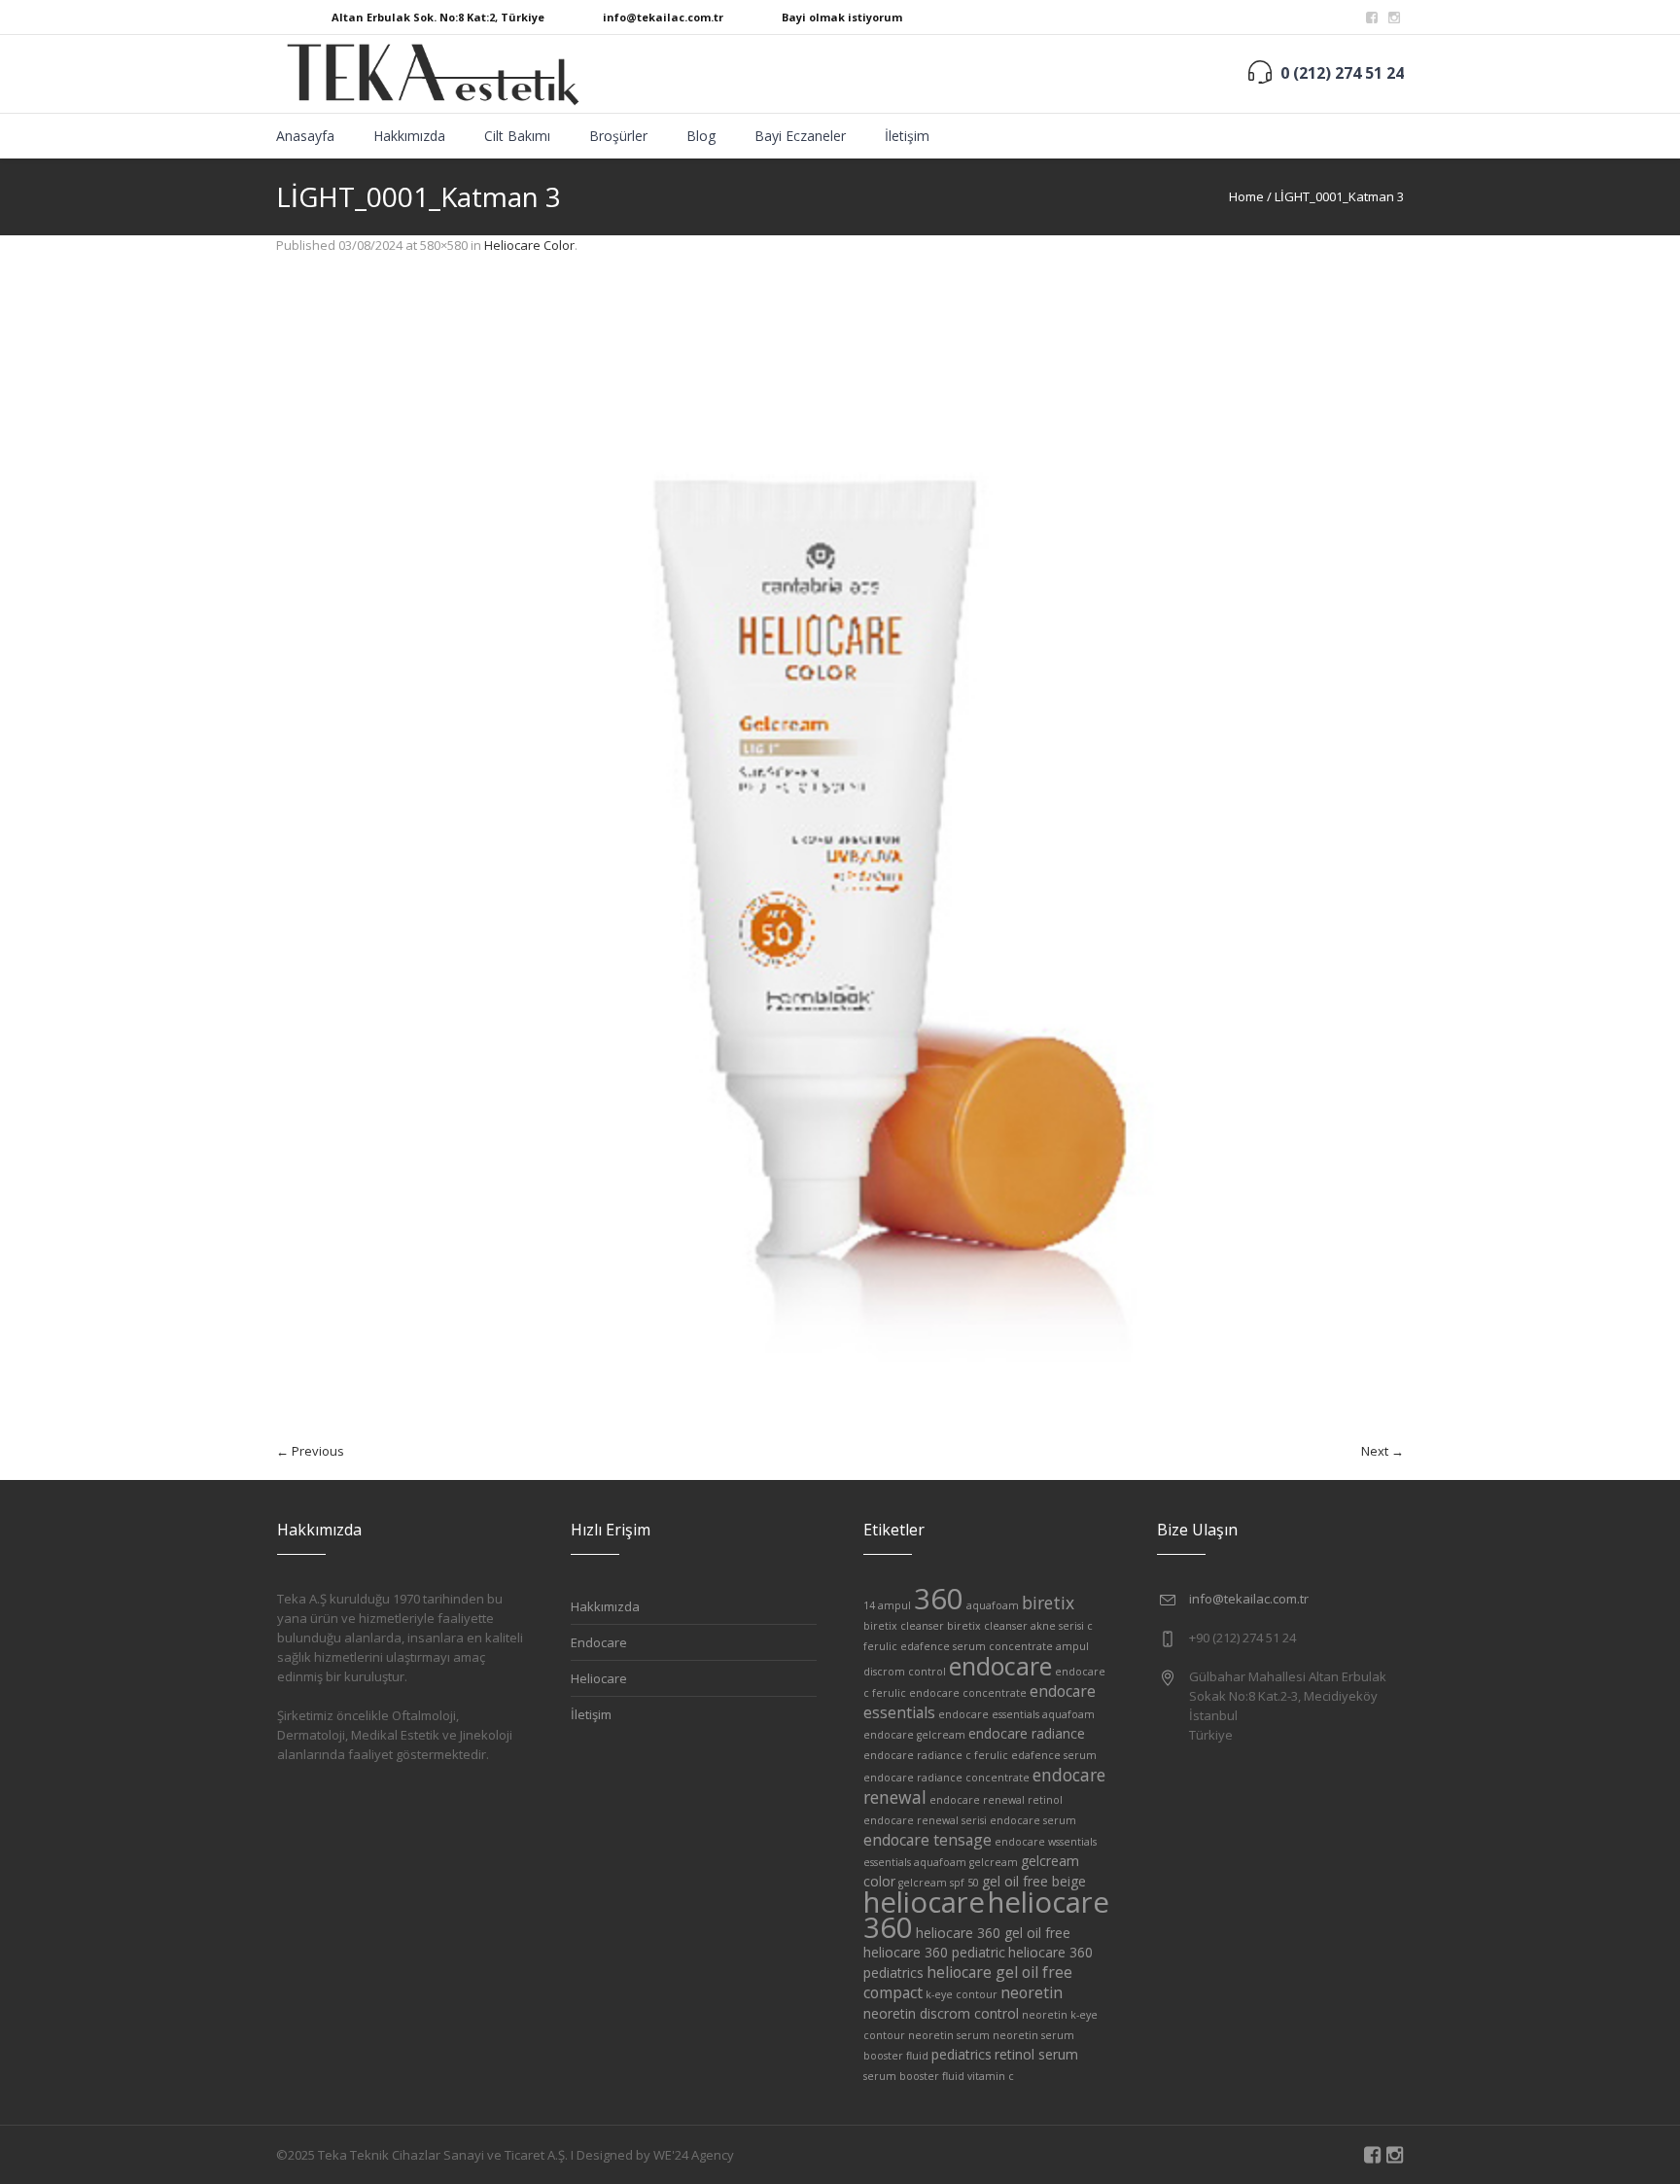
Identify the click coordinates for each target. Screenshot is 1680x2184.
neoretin (1032, 1992)
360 (939, 1599)
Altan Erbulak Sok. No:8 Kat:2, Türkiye (438, 17)
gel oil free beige (1034, 1881)
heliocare (924, 1902)
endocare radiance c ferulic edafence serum (980, 1755)
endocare (1000, 1666)
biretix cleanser (904, 1626)
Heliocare (599, 1678)
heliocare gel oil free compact (968, 1982)
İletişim (591, 1714)
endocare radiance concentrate (946, 1778)
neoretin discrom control (941, 2013)
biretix (1048, 1603)
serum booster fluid (914, 2076)
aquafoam (993, 1605)
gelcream (994, 1862)
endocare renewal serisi (925, 1820)
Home (1246, 196)
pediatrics (962, 2054)
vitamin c (991, 2076)
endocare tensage (927, 1840)
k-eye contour (962, 1994)
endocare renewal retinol (996, 1800)
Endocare (599, 1642)
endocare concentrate (968, 1693)
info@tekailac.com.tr (663, 17)
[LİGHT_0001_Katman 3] (840, 858)
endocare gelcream (914, 1735)
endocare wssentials (1046, 1842)
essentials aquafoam (915, 1862)
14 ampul (887, 1605)
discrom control (905, 1672)
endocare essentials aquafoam (1016, 1714)
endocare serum (1033, 1820)
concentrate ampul (1039, 1646)
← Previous (310, 1451)
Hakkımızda (605, 1606)
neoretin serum (949, 2035)
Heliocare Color (529, 245)
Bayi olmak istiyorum (842, 17)
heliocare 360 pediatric (934, 1952)
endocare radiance (1027, 1733)
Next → (1382, 1451)
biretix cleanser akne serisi (1015, 1626)
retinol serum (1036, 2054)
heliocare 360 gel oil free (993, 1933)
